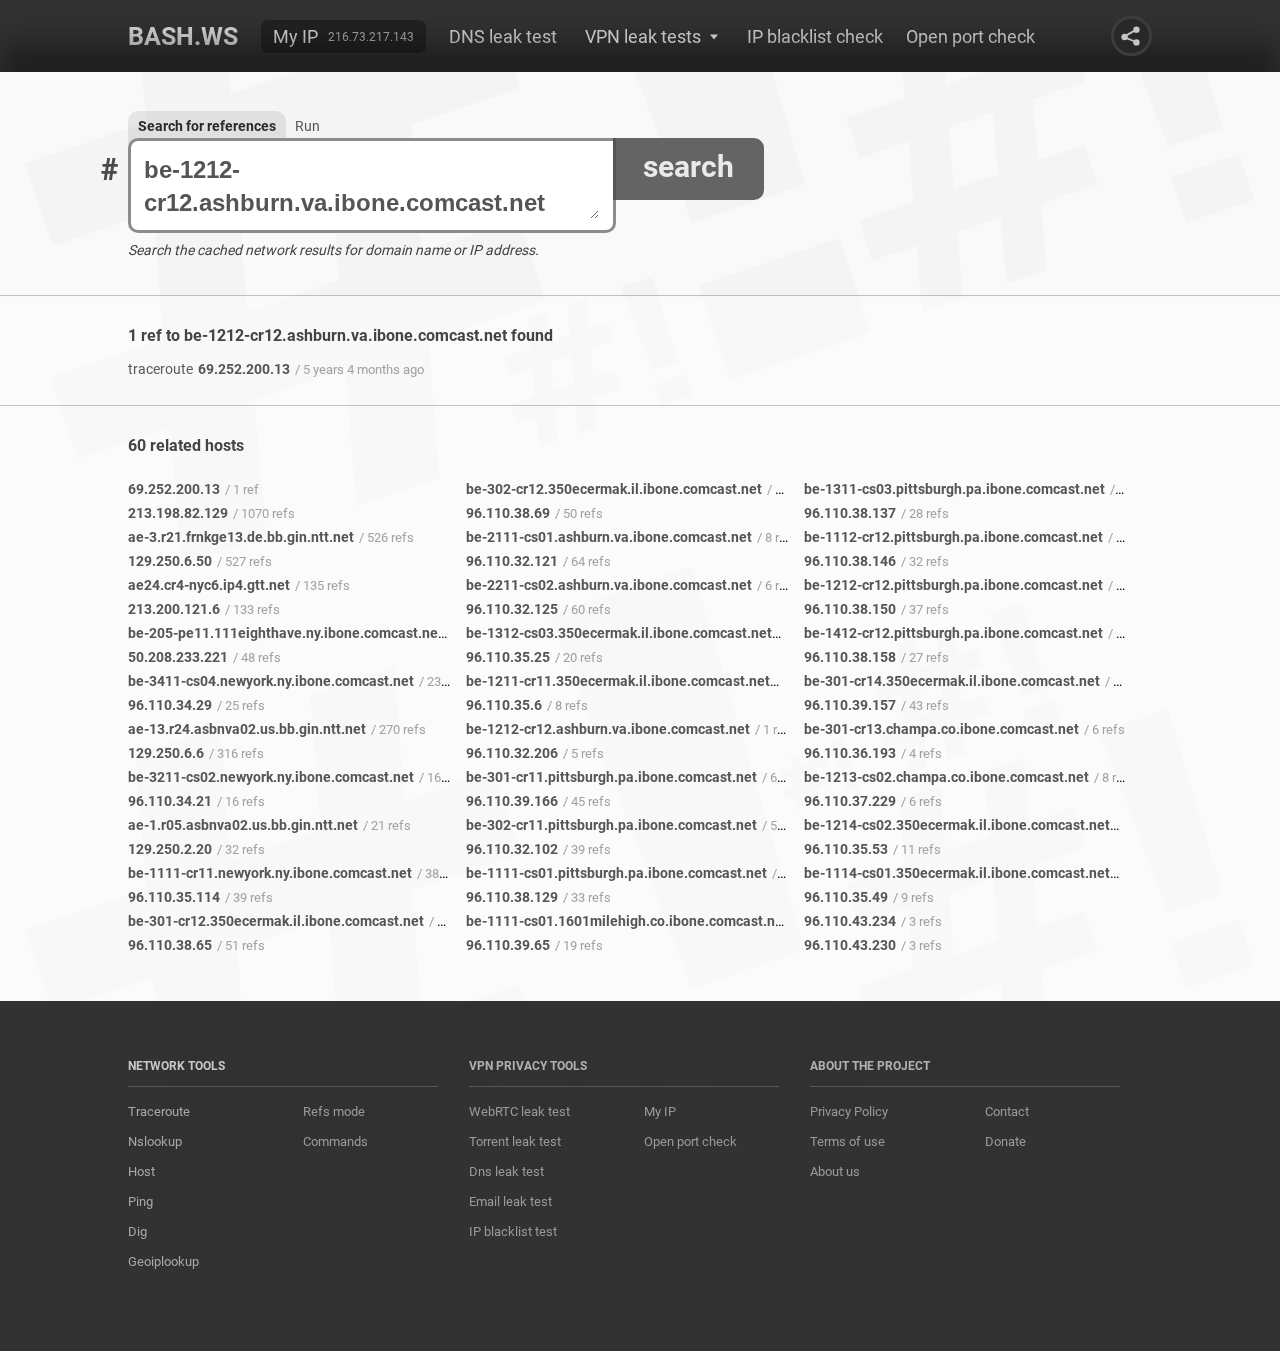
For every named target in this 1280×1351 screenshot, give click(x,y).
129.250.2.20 (170, 849)
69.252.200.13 (209, 369)
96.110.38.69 (508, 513)
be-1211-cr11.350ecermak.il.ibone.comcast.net (618, 681)
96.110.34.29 (170, 705)
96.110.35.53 (846, 849)
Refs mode (334, 1111)
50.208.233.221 (178, 657)
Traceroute (159, 1111)
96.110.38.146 (850, 561)
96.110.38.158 (850, 657)
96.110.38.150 (850, 609)
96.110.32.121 (512, 561)
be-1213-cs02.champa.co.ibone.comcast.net (946, 777)
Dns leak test (506, 1171)
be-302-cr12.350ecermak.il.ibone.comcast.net (614, 489)
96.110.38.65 (170, 945)
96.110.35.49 (846, 897)
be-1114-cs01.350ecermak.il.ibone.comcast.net (957, 873)
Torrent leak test (515, 1141)
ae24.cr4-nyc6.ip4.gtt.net (209, 585)
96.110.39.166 (512, 801)
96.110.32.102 (512, 849)
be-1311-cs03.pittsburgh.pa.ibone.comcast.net (954, 489)
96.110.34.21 (170, 801)
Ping (140, 1201)
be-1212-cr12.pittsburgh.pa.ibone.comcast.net (953, 585)
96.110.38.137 (850, 513)
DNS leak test (503, 36)
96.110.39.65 (508, 945)
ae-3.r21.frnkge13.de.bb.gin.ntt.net (241, 537)
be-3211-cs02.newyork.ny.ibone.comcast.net (271, 777)
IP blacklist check (815, 36)
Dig (137, 1231)
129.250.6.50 (170, 561)
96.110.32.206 (512, 753)
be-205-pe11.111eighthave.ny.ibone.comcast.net (285, 633)
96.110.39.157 (850, 705)
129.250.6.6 (166, 753)
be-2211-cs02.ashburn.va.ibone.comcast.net (609, 585)
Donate (1005, 1141)
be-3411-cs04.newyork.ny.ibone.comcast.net (271, 681)
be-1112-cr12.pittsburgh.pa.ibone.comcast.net (953, 537)
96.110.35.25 (508, 657)
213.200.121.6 (174, 609)
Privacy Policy (849, 1111)
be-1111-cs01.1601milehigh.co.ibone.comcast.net (627, 921)
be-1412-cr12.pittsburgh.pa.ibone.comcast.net (953, 633)
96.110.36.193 (850, 753)
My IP (295, 36)
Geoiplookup (163, 1261)
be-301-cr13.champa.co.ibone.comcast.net (941, 729)
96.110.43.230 (850, 945)
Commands (335, 1141)
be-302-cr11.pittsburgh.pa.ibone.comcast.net (611, 825)
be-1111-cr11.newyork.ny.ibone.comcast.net (270, 873)
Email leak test (510, 1201)
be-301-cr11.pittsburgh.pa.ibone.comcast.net (611, 777)
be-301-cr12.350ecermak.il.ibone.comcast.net (276, 921)
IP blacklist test (513, 1231)
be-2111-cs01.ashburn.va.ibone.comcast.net (609, 537)
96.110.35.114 (174, 897)
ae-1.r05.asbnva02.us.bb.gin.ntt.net (243, 825)
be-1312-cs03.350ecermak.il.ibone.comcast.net (619, 633)
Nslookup (155, 1141)
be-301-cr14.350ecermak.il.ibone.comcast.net (952, 681)
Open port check (970, 36)
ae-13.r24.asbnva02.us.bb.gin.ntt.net (247, 729)
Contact (1007, 1111)
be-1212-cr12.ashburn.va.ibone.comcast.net (608, 729)
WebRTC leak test (519, 1111)
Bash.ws (183, 36)
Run (307, 126)
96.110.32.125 (512, 609)
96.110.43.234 (850, 921)
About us (835, 1171)
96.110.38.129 (512, 897)
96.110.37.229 (850, 801)
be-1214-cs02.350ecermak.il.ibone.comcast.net (957, 825)
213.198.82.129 (178, 513)
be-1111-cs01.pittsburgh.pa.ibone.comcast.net (616, 873)
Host (141, 1171)
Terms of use (847, 1141)
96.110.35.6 (504, 705)
